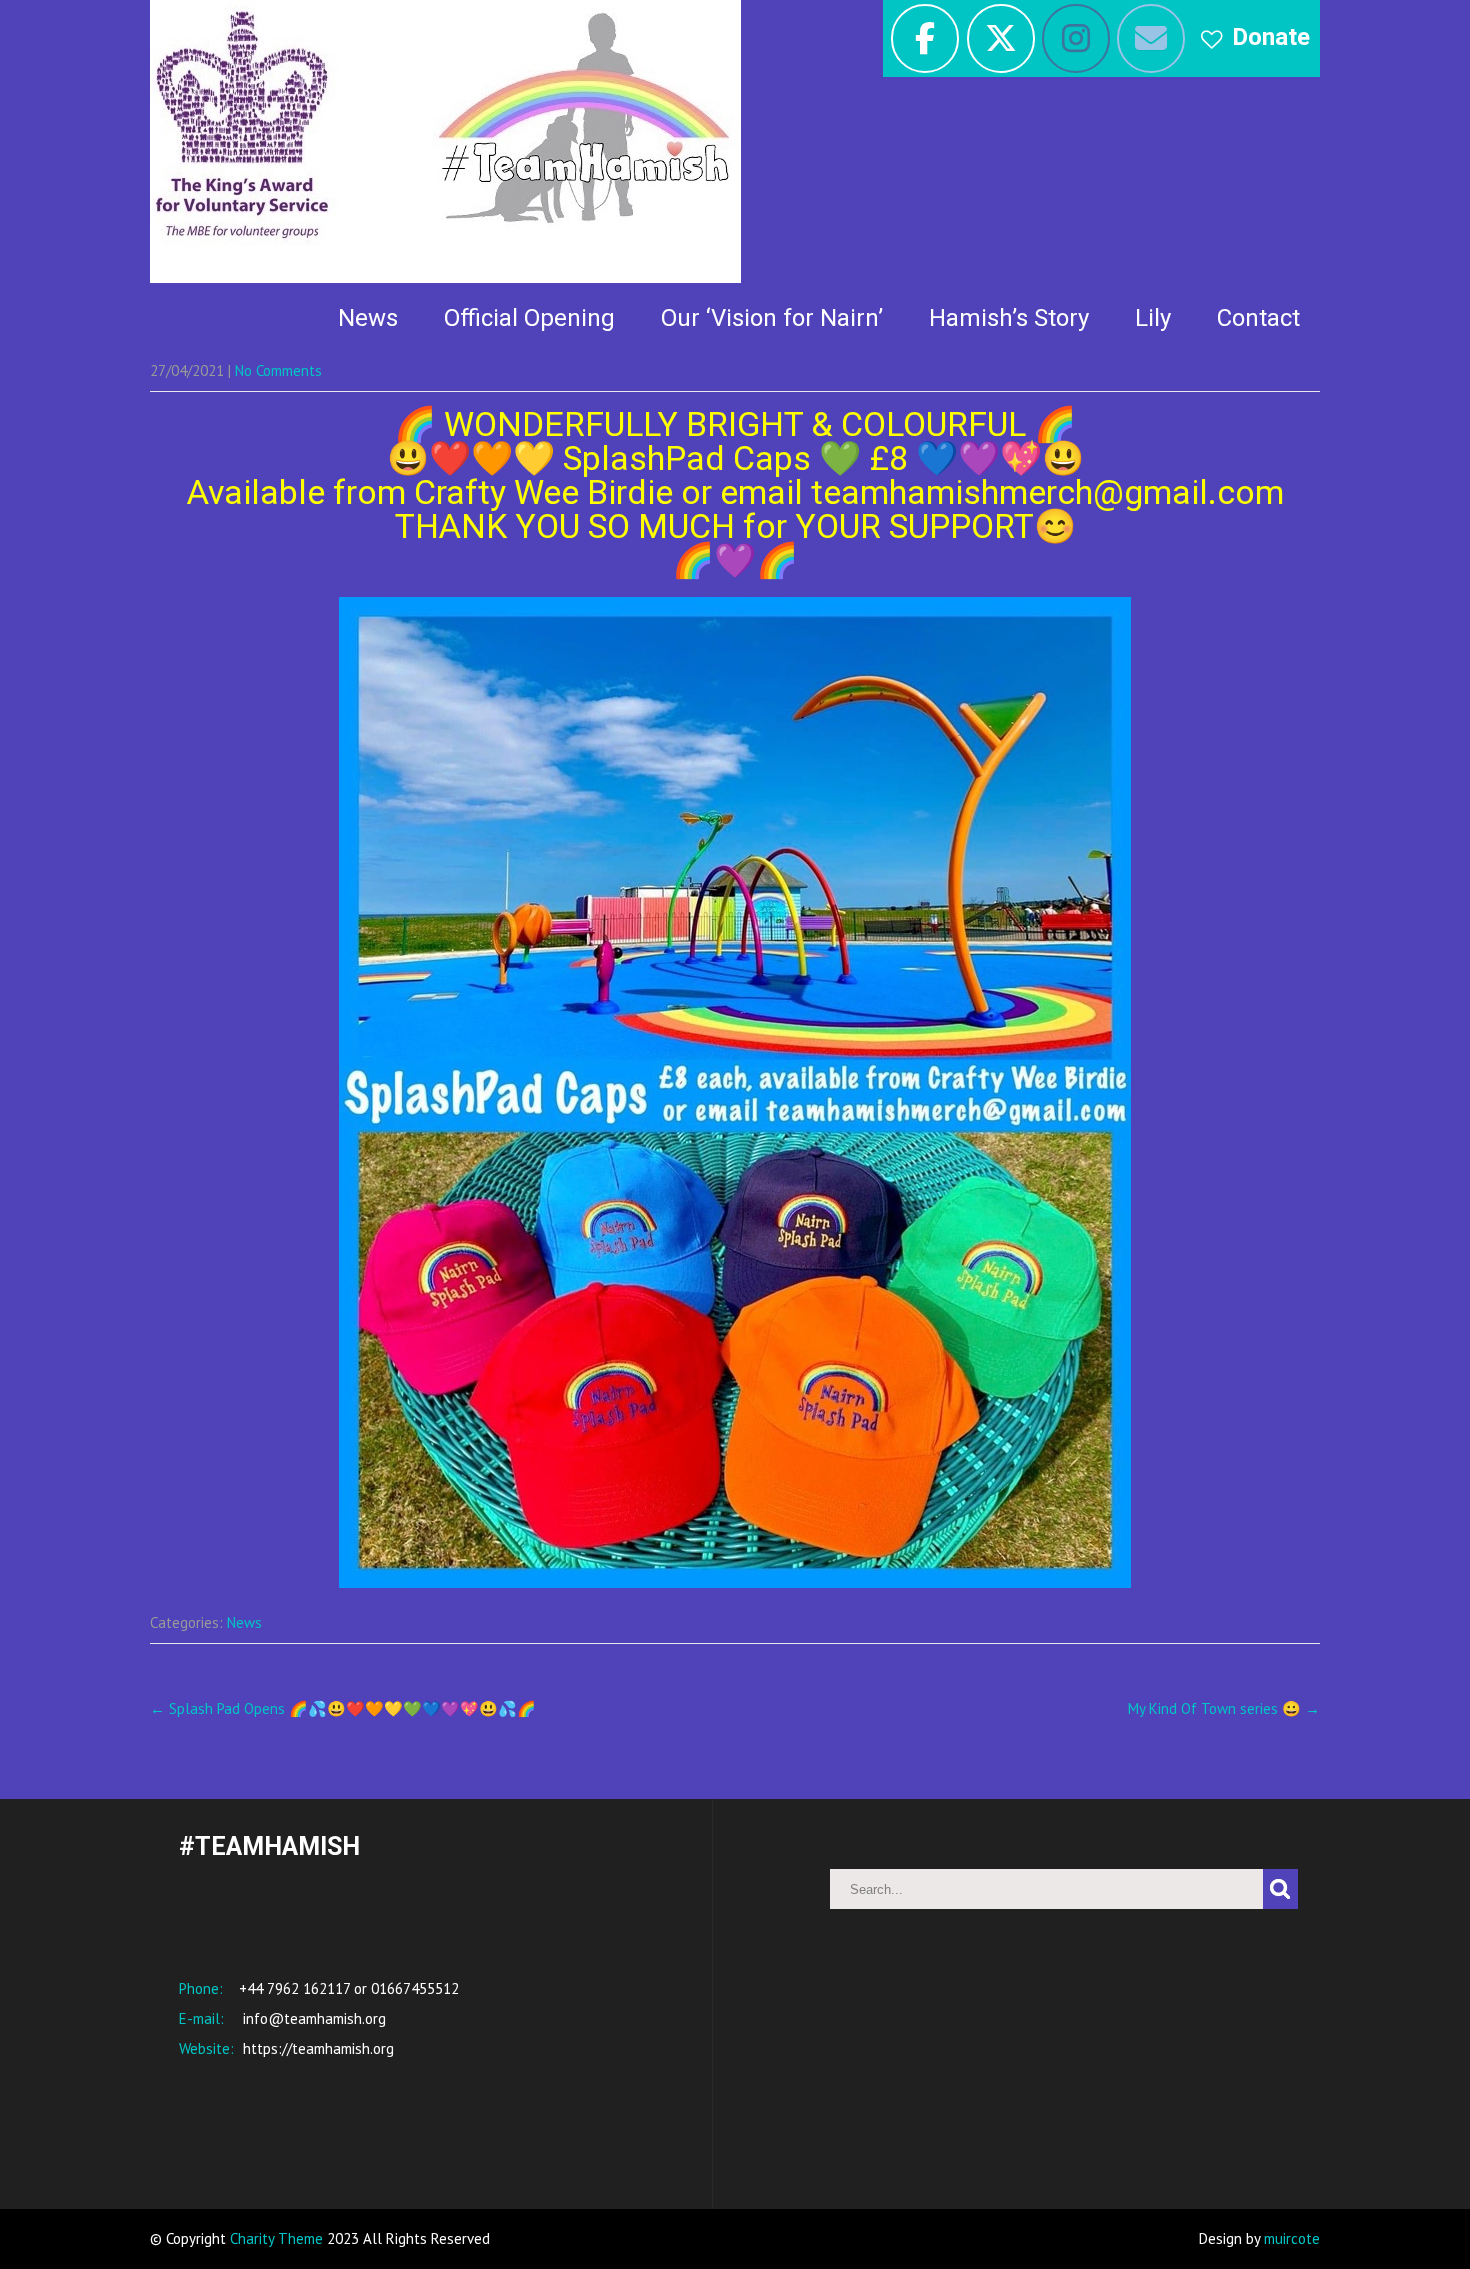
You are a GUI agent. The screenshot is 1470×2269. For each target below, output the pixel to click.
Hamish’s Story (1009, 318)
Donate (1271, 37)
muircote (1292, 2238)
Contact (1258, 318)
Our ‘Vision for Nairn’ (772, 318)
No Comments (278, 370)
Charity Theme (276, 2238)
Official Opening (529, 318)
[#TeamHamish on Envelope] (1151, 38)
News (368, 318)
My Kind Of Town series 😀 (1224, 1708)
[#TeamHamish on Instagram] (1076, 38)
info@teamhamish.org (312, 2018)
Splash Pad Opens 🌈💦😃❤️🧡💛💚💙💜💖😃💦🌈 (343, 1708)
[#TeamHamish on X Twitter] (1001, 38)
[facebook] (925, 38)
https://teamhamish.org (316, 2048)
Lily (1153, 318)
